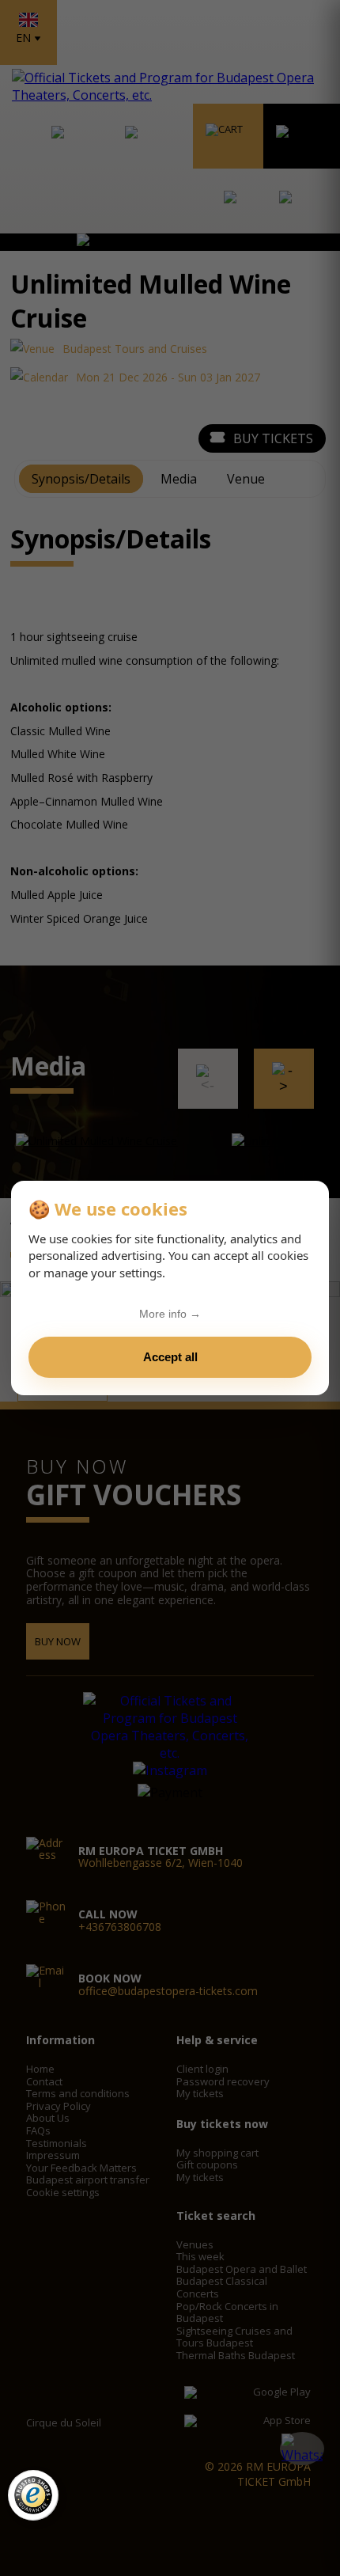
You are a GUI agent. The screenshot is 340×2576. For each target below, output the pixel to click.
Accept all (170, 1357)
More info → (170, 1314)
